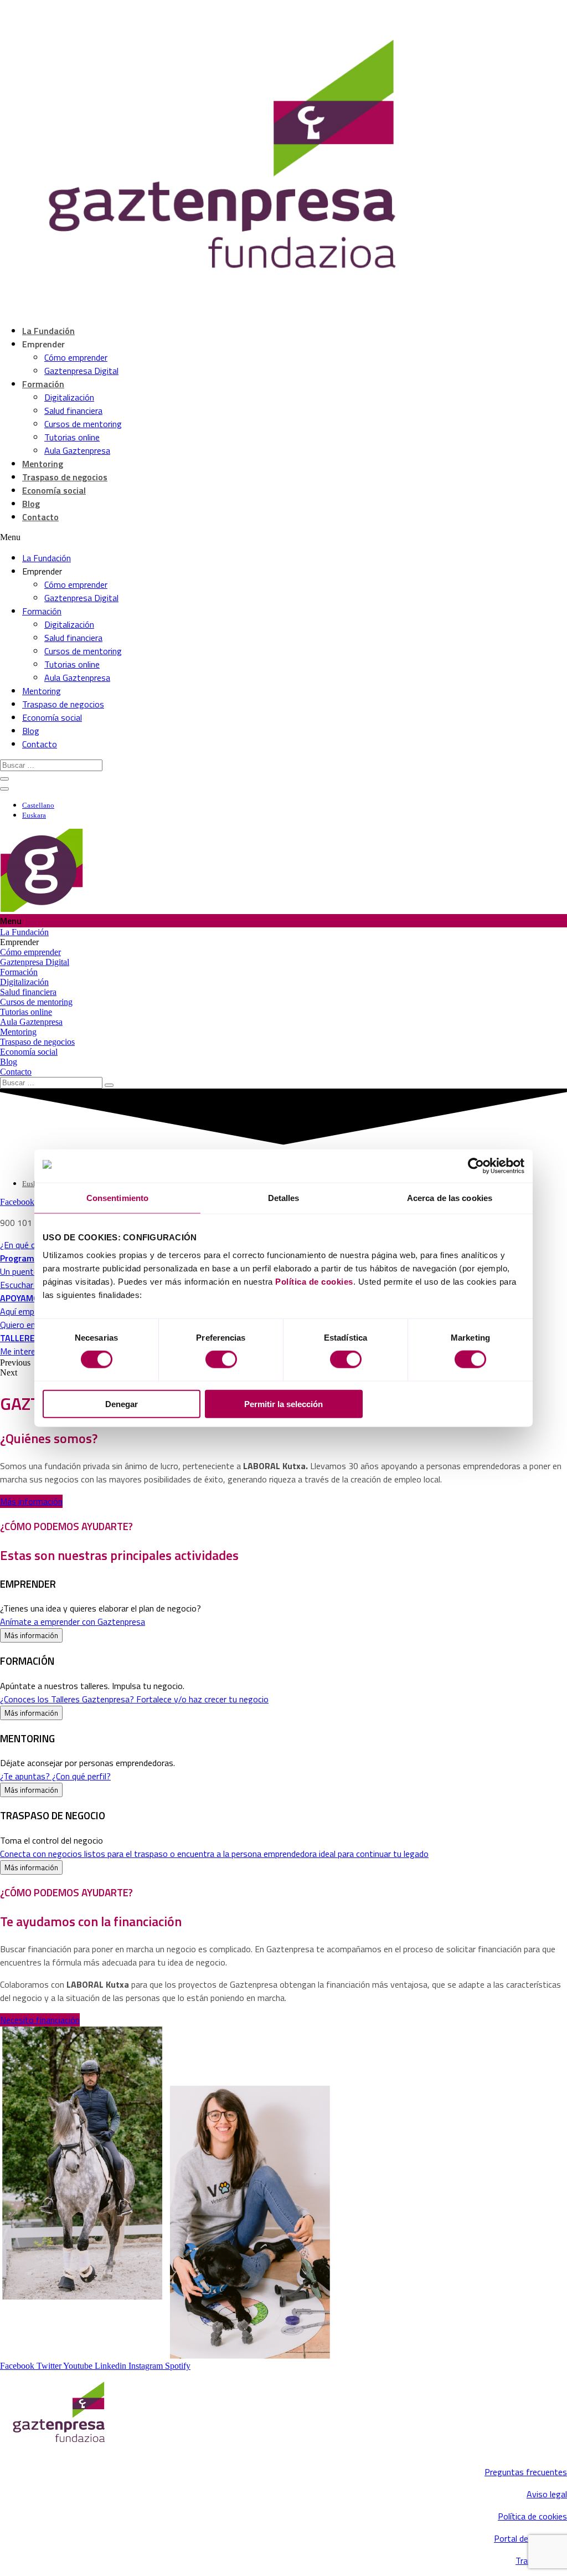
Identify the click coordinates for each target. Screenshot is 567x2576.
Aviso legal (547, 2494)
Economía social (54, 490)
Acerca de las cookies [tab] (450, 1198)
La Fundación (48, 331)
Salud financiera (73, 410)
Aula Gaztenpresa (77, 450)
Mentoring (43, 464)
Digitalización (69, 397)
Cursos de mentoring (83, 424)
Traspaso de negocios (65, 477)
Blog (31, 504)
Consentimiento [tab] (117, 1198)
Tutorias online (72, 437)
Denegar (122, 1404)
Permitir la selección (283, 1404)
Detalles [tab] (284, 1198)
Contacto (40, 517)
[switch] (221, 1359)
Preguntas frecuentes (526, 2472)
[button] (31, 1501)
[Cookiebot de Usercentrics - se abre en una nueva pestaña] (476, 1166)
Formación (43, 384)
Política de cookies (314, 1281)
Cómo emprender (76, 357)
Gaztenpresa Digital (81, 371)
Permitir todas (445, 1404)
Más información (31, 1635)
